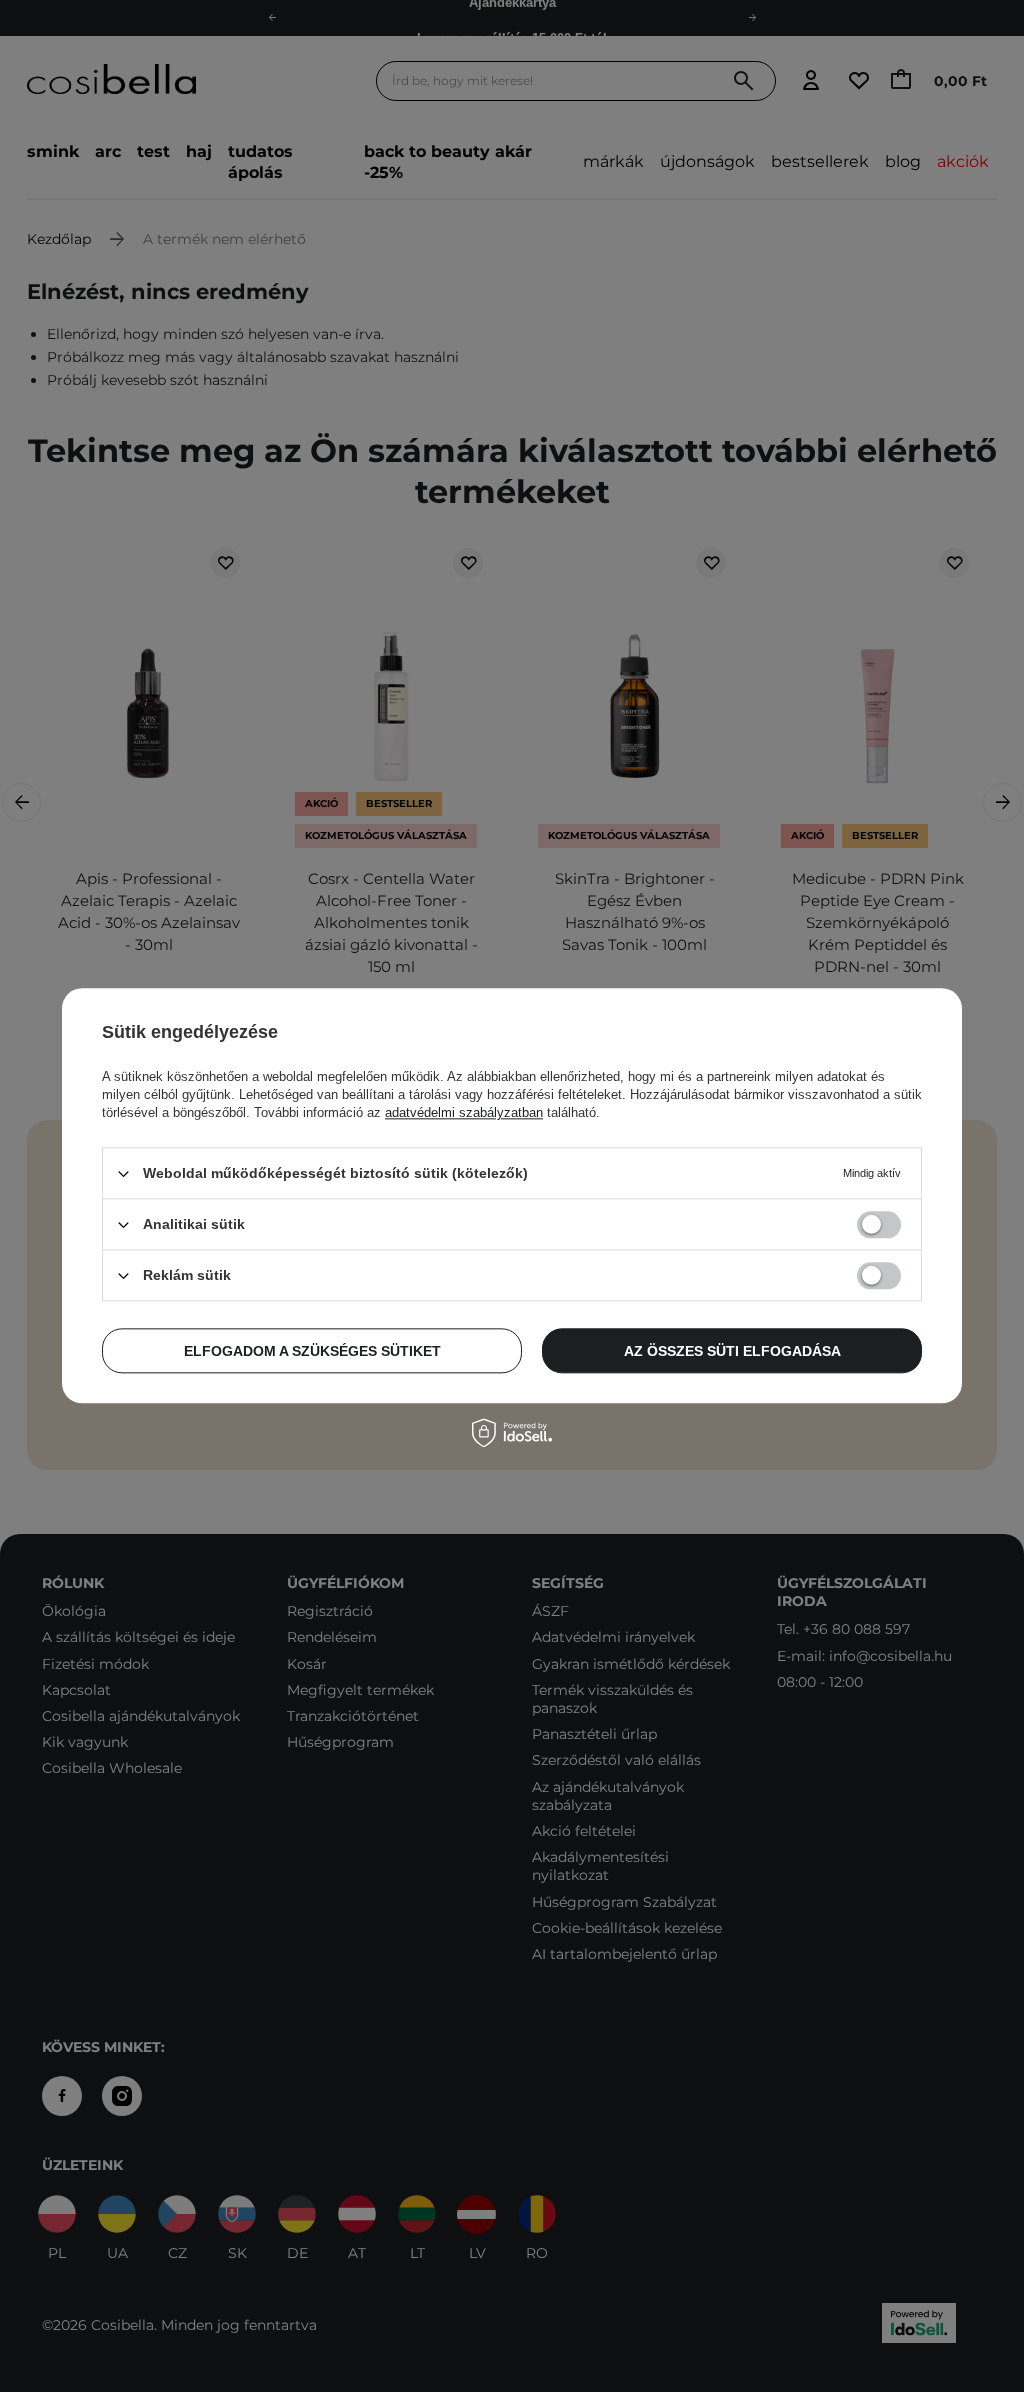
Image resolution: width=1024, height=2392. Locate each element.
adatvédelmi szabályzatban (464, 1112)
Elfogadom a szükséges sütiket (312, 1351)
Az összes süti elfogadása (732, 1351)
